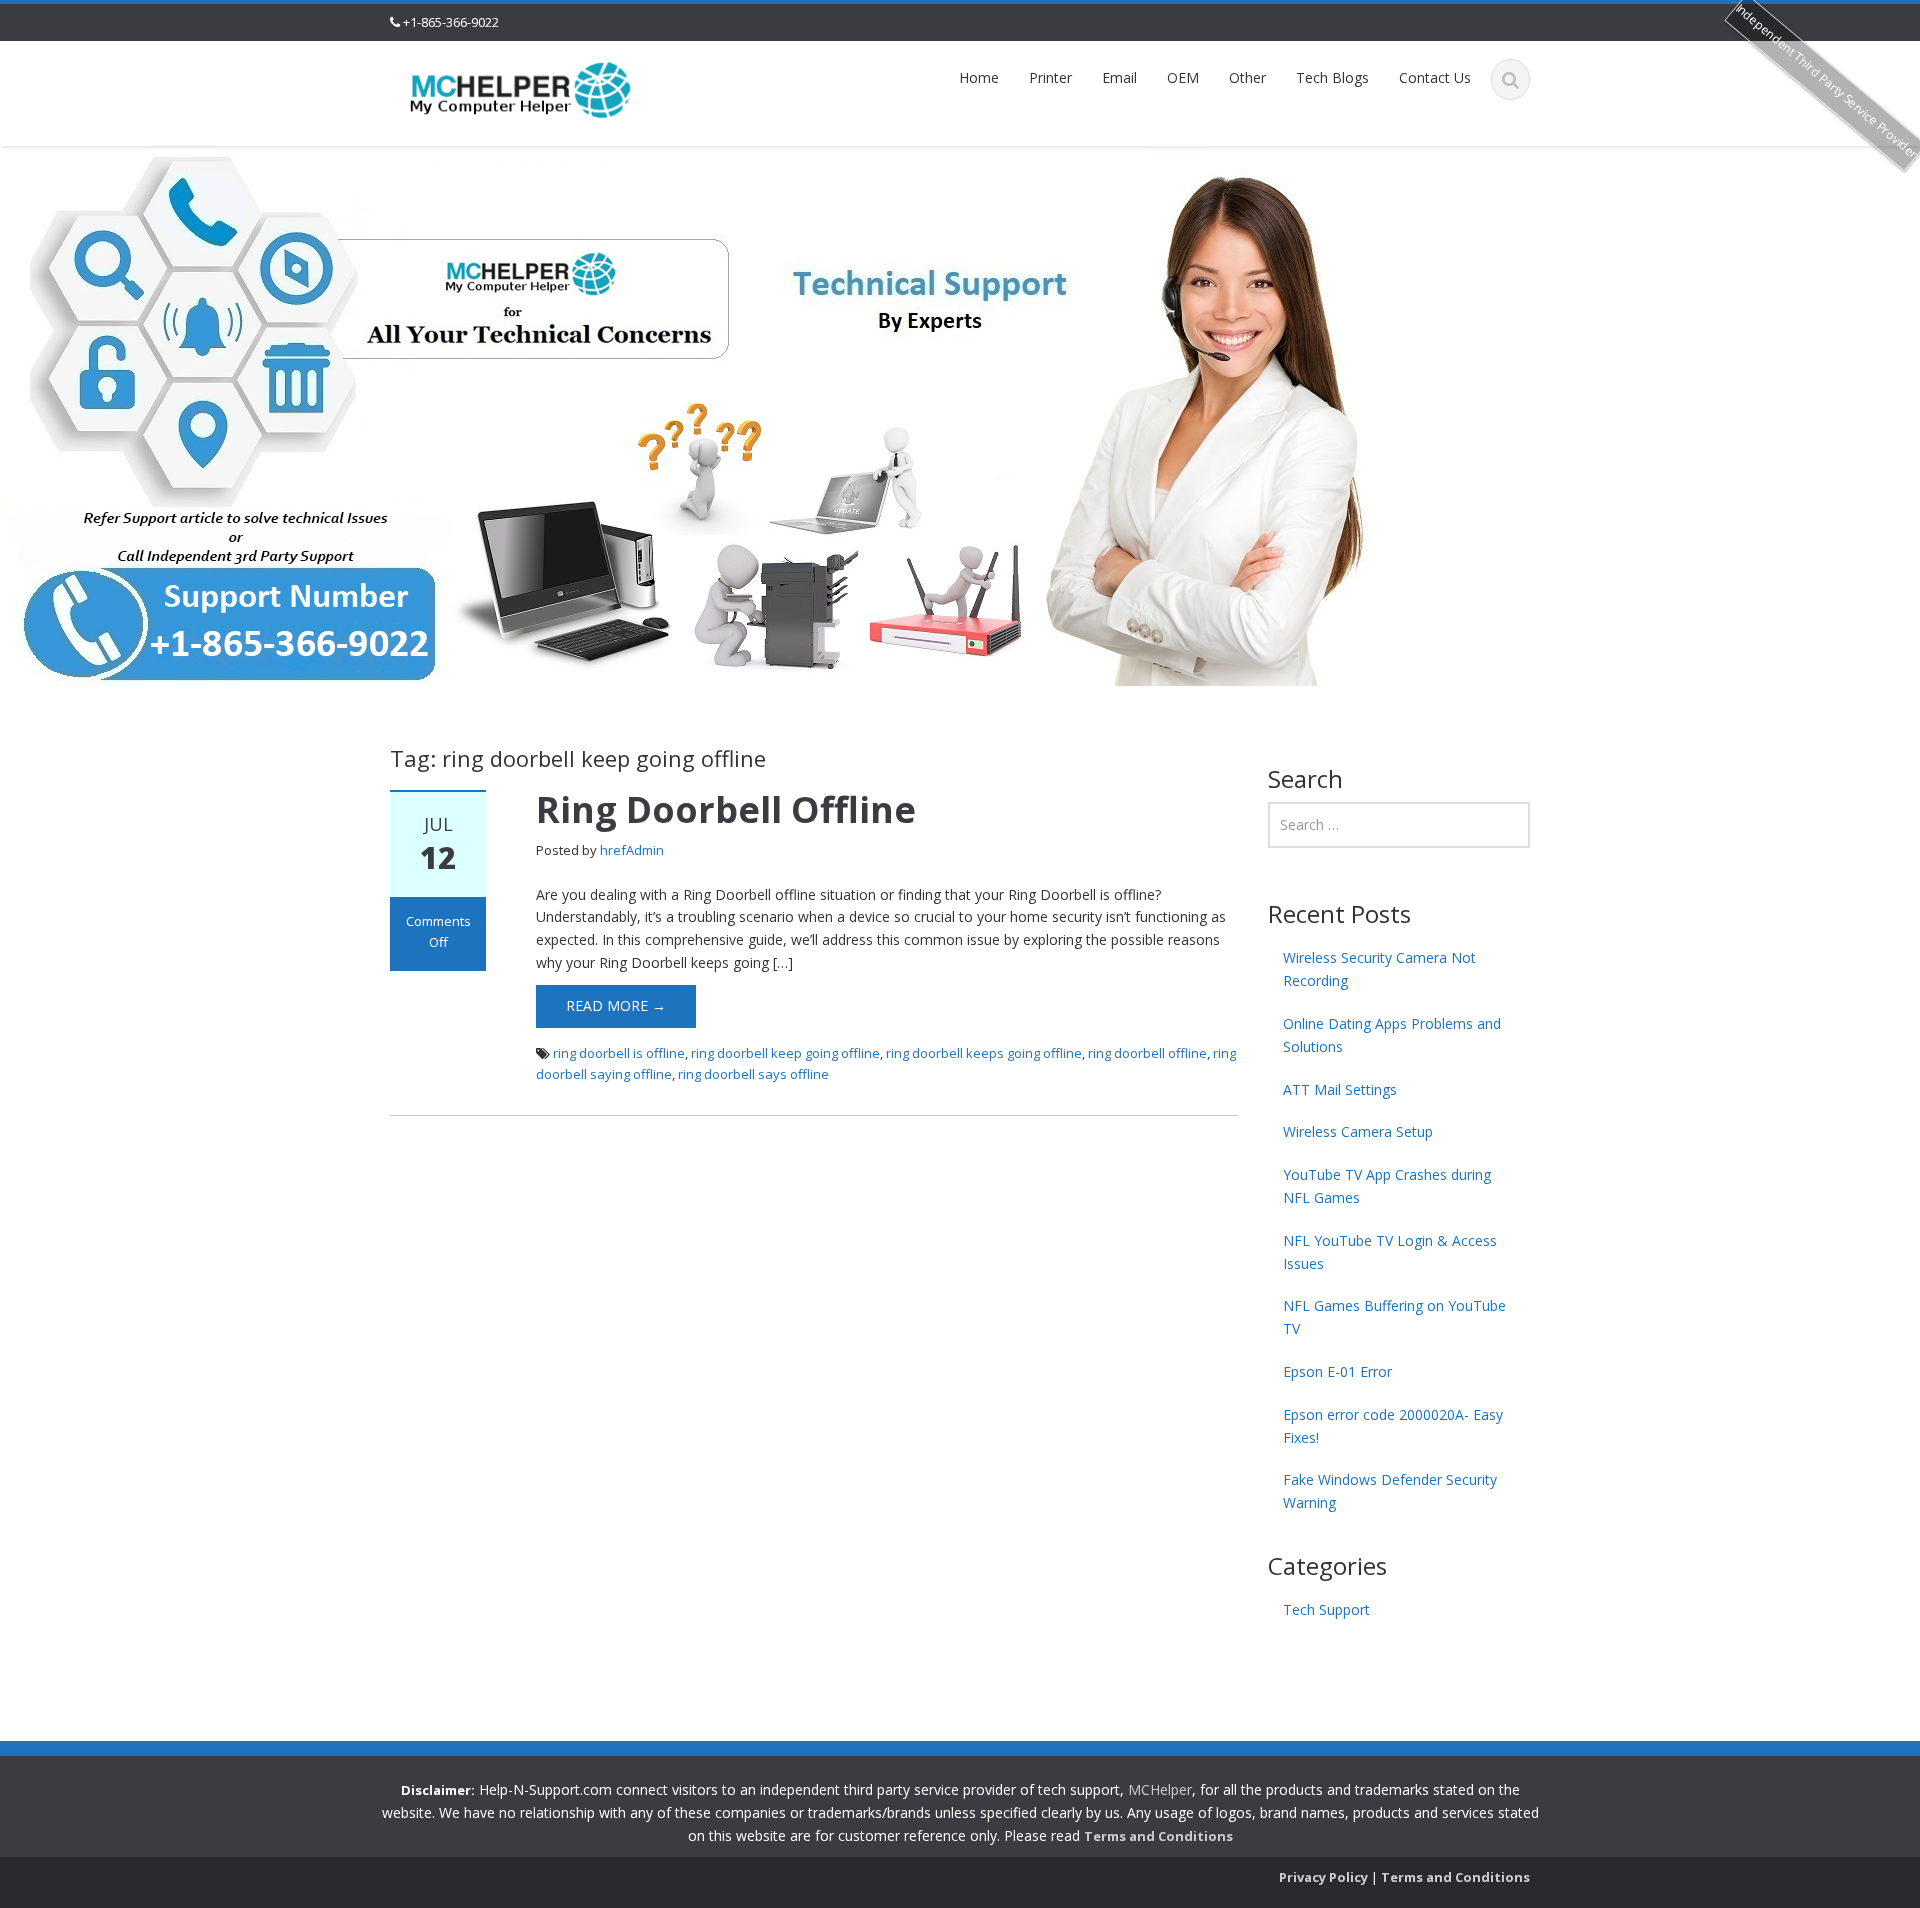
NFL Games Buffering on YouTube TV (1394, 1317)
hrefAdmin (632, 850)
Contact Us (1435, 77)
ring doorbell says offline (753, 1074)
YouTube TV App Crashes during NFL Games (1387, 1186)
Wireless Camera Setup (1358, 1131)
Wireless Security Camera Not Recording (1379, 969)
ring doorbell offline (1147, 1053)
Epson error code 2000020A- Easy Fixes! (1393, 1426)
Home (979, 77)
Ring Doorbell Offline (726, 809)
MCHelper (1160, 1789)
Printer (1050, 77)
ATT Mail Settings (1340, 1089)
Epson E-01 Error (1337, 1371)
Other (1247, 77)
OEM (1183, 77)
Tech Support (1326, 1609)
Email (1119, 77)
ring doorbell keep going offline (785, 1053)
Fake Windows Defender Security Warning (1390, 1491)
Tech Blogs (1332, 77)
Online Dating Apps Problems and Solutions (1392, 1035)
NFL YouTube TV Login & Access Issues (1390, 1252)
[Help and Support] (521, 88)
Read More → (616, 1005)
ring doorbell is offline (619, 1053)
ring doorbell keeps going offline (984, 1053)
